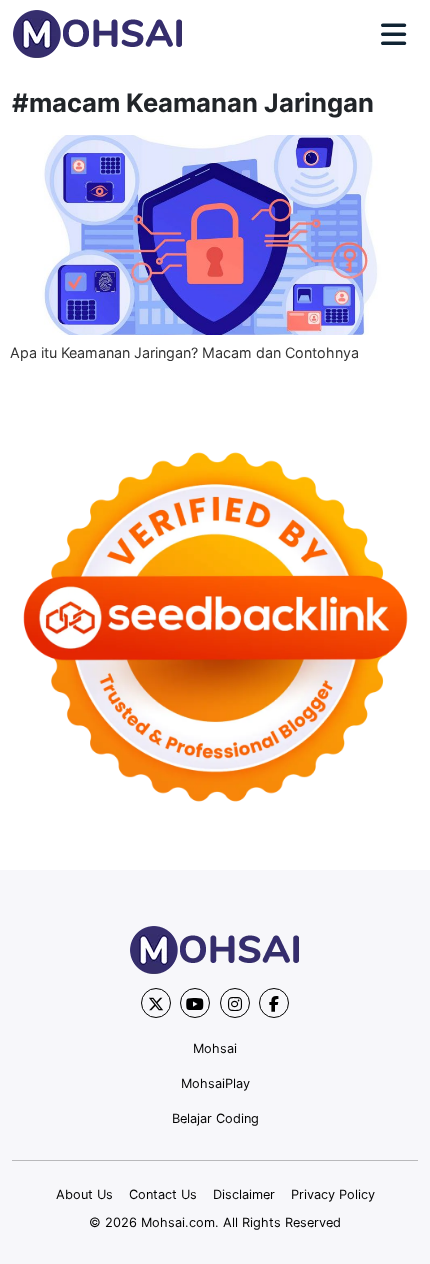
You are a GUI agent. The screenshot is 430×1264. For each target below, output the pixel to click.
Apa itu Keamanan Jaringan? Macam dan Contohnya (184, 352)
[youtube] (195, 1003)
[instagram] (235, 1003)
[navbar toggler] (393, 35)
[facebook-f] (274, 1003)
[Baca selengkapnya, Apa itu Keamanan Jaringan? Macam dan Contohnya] (215, 235)
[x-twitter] (156, 1003)
